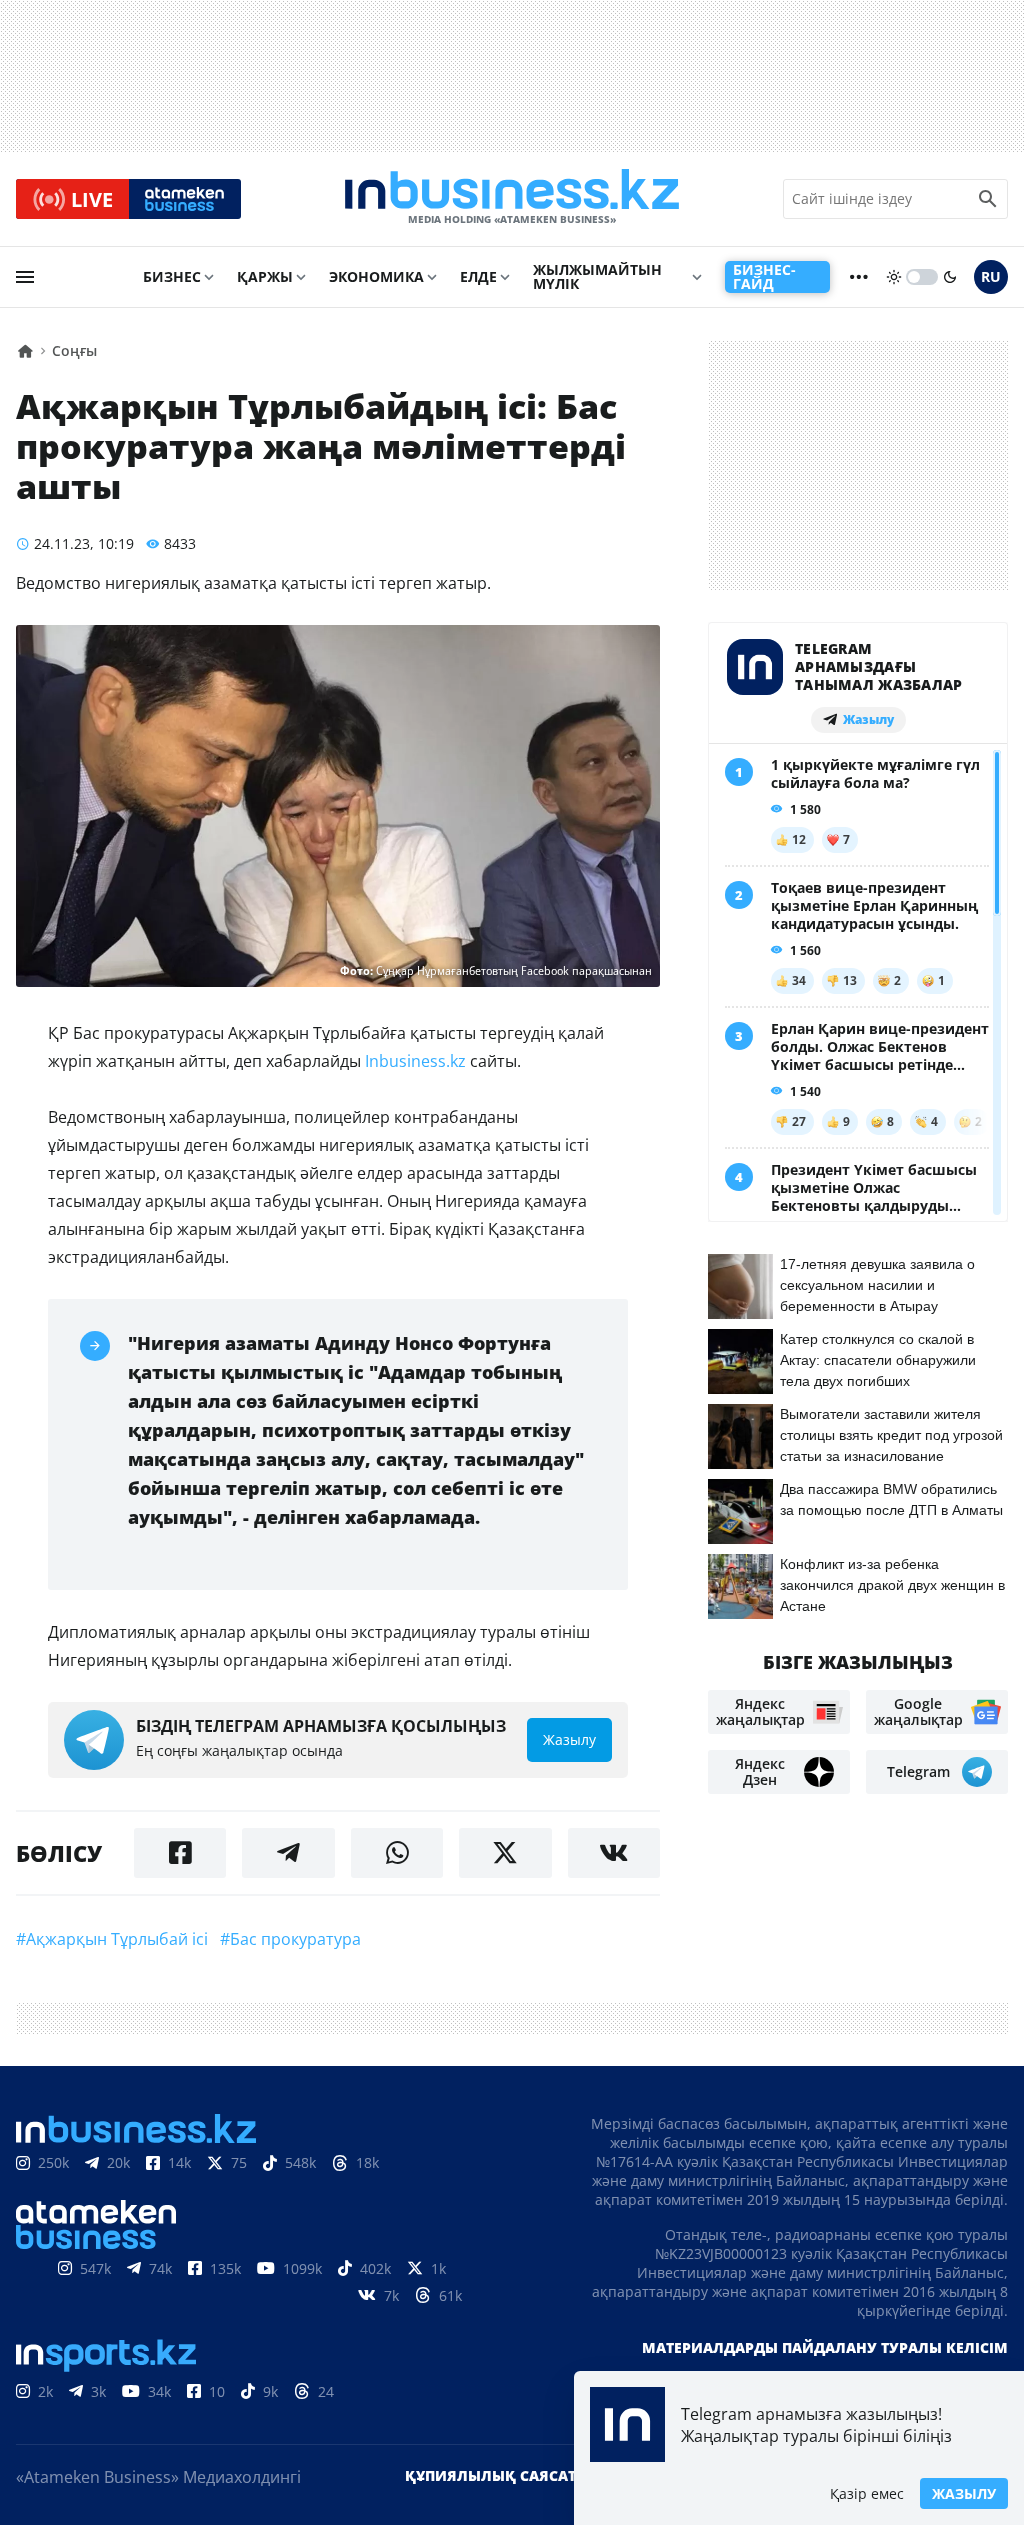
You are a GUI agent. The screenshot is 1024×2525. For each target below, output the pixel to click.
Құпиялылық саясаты (497, 2475)
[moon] (950, 277)
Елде (478, 276)
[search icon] (988, 199)
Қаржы (265, 276)
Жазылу (964, 2493)
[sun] (894, 277)
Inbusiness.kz (415, 1061)
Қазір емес (867, 2493)
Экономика (376, 276)
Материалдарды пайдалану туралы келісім (825, 2347)
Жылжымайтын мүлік (597, 276)
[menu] (25, 277)
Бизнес (172, 276)
